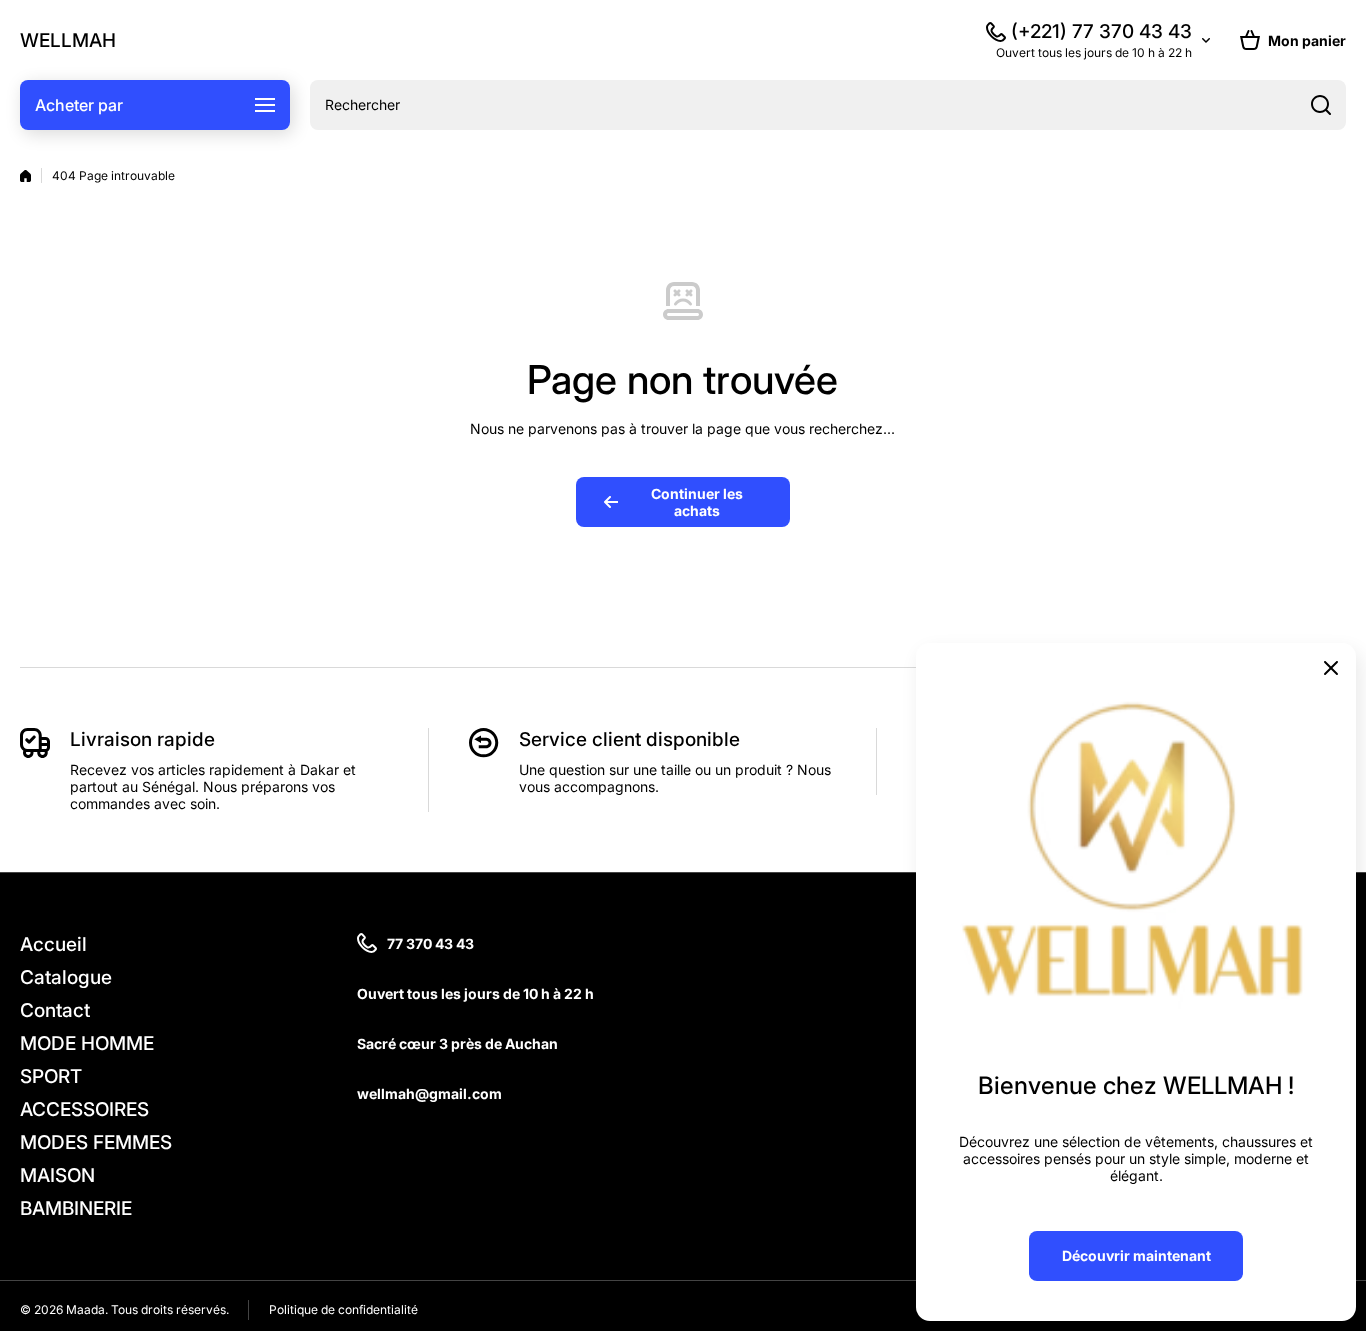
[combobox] (828, 105)
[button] (1293, 40)
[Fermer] (1331, 668)
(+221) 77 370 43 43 (1101, 31)
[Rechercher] (1321, 105)
